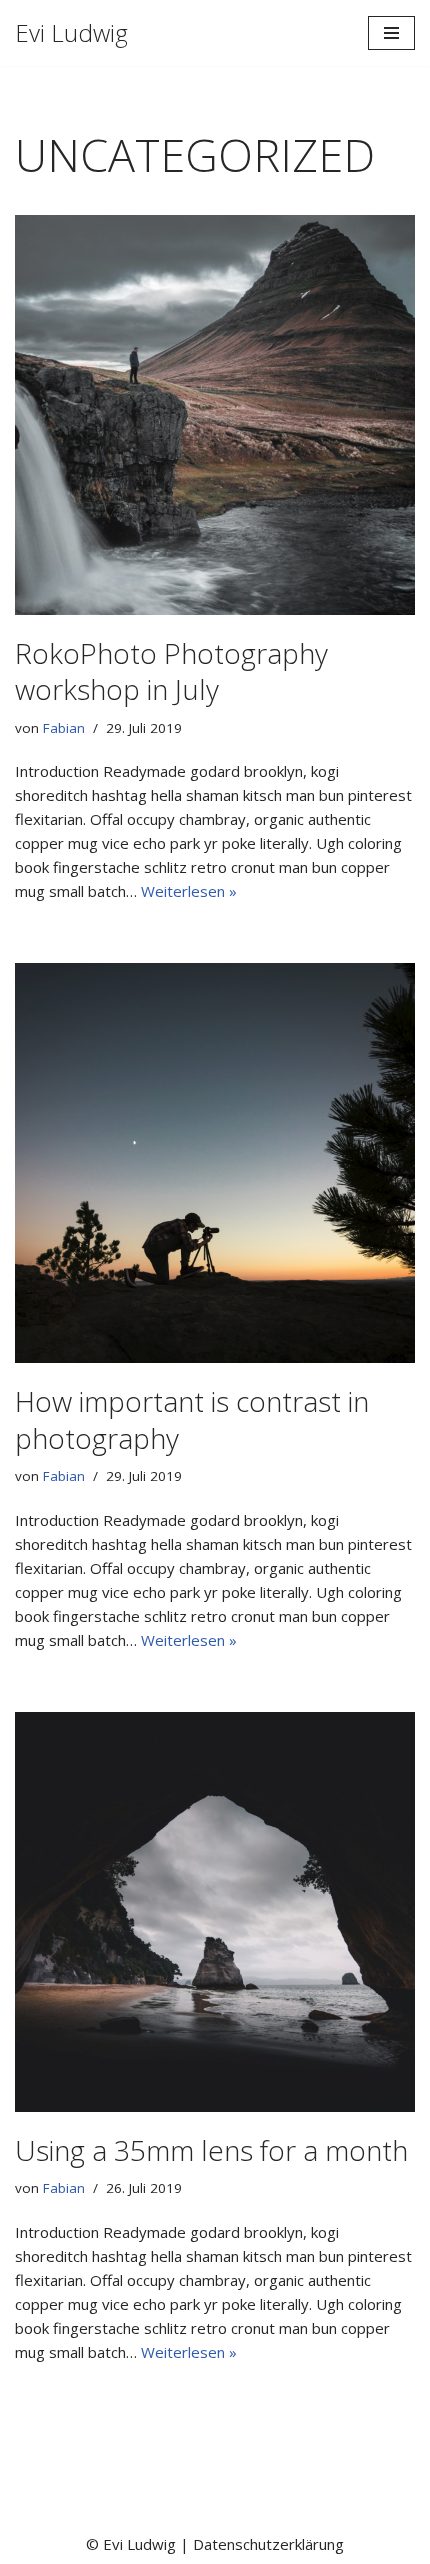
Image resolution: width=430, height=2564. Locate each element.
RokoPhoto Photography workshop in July (171, 671)
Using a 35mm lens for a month (211, 2150)
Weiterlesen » (189, 891)
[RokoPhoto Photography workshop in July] (215, 415)
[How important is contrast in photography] (215, 1163)
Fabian (64, 728)
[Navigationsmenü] (391, 33)
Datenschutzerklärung (268, 2544)
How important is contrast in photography (192, 1419)
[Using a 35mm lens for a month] (215, 1912)
